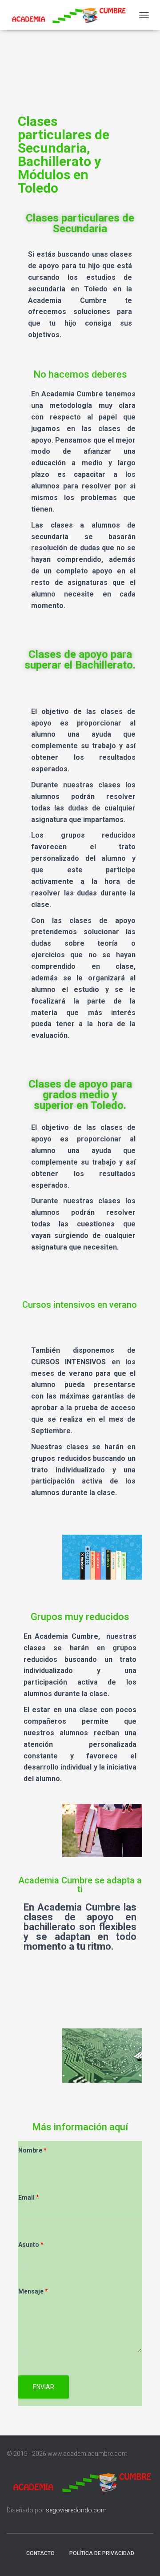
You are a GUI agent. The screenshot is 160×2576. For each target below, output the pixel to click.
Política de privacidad (102, 2553)
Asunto (31, 2245)
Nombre (32, 2150)
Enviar (44, 2387)
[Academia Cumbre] (70, 15)
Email (29, 2197)
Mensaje (33, 2291)
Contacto (40, 2553)
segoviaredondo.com (76, 2510)
